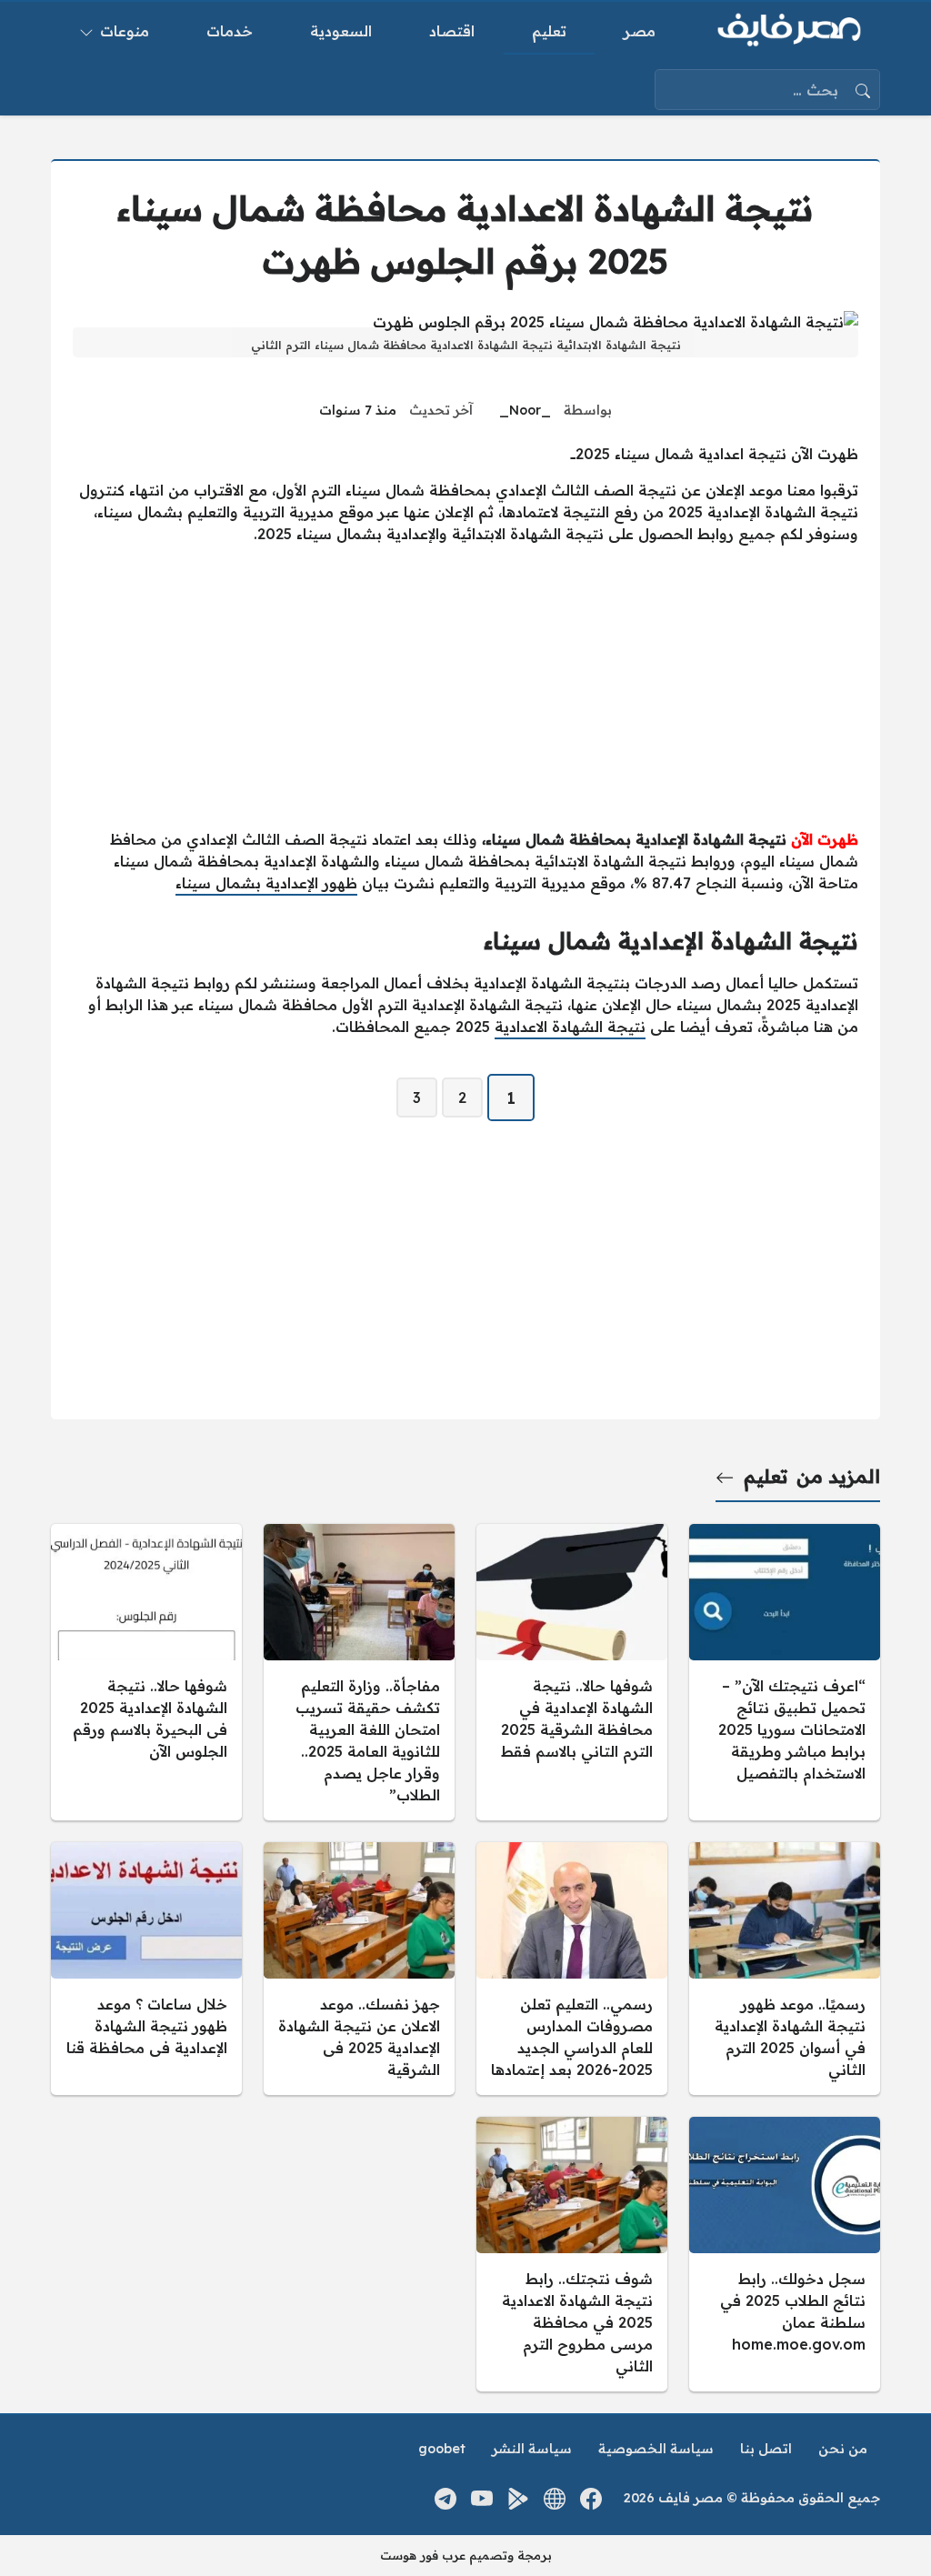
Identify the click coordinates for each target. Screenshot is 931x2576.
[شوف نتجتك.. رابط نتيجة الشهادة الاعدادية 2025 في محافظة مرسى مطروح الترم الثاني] (572, 2254)
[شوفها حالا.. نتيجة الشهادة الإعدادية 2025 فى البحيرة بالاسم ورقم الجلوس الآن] (146, 1672)
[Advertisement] (465, 687)
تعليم (766, 1476)
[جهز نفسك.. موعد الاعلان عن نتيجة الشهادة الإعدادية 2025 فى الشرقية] (359, 1969)
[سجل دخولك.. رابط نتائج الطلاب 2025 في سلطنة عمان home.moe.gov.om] (785, 2254)
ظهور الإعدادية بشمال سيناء (266, 883)
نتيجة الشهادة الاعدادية (570, 1027)
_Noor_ (525, 410)
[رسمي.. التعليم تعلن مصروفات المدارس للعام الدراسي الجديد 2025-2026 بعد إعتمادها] (572, 1969)
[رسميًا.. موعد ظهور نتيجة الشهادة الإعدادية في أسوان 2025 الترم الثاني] (785, 1969)
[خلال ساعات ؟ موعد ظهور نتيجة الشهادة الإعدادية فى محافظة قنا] (146, 1969)
